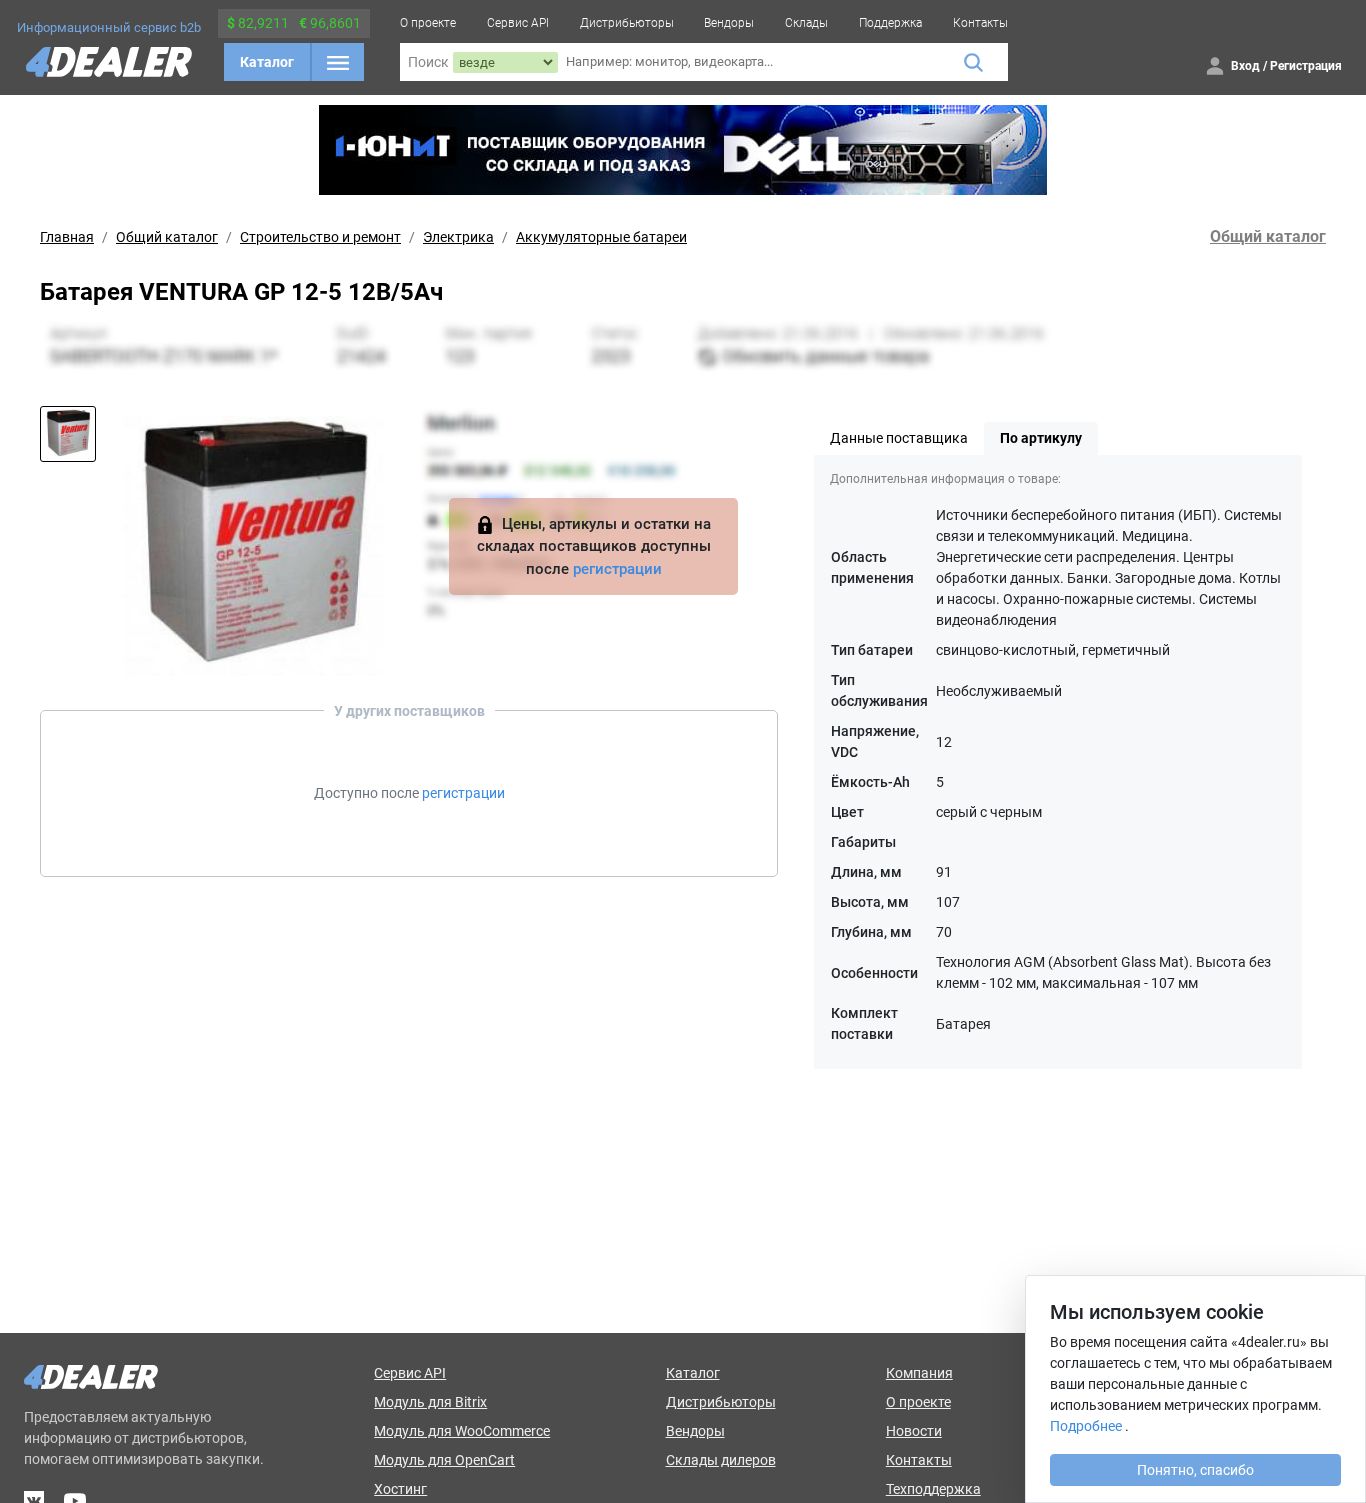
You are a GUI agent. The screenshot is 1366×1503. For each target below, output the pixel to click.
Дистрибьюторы (627, 23)
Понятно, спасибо (1195, 1470)
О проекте (428, 23)
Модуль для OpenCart (444, 1460)
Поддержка (890, 23)
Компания (919, 1373)
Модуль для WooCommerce (462, 1431)
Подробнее (1086, 1426)
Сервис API (518, 23)
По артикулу (1041, 438)
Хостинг (400, 1489)
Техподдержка (933, 1489)
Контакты (980, 23)
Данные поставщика (899, 438)
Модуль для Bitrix (430, 1402)
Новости (914, 1431)
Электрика (458, 237)
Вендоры (729, 23)
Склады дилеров (721, 1460)
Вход (1245, 66)
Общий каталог (167, 237)
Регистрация (1306, 66)
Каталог (267, 62)
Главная (67, 237)
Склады (806, 23)
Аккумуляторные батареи (601, 237)
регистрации (617, 569)
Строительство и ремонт (320, 237)
